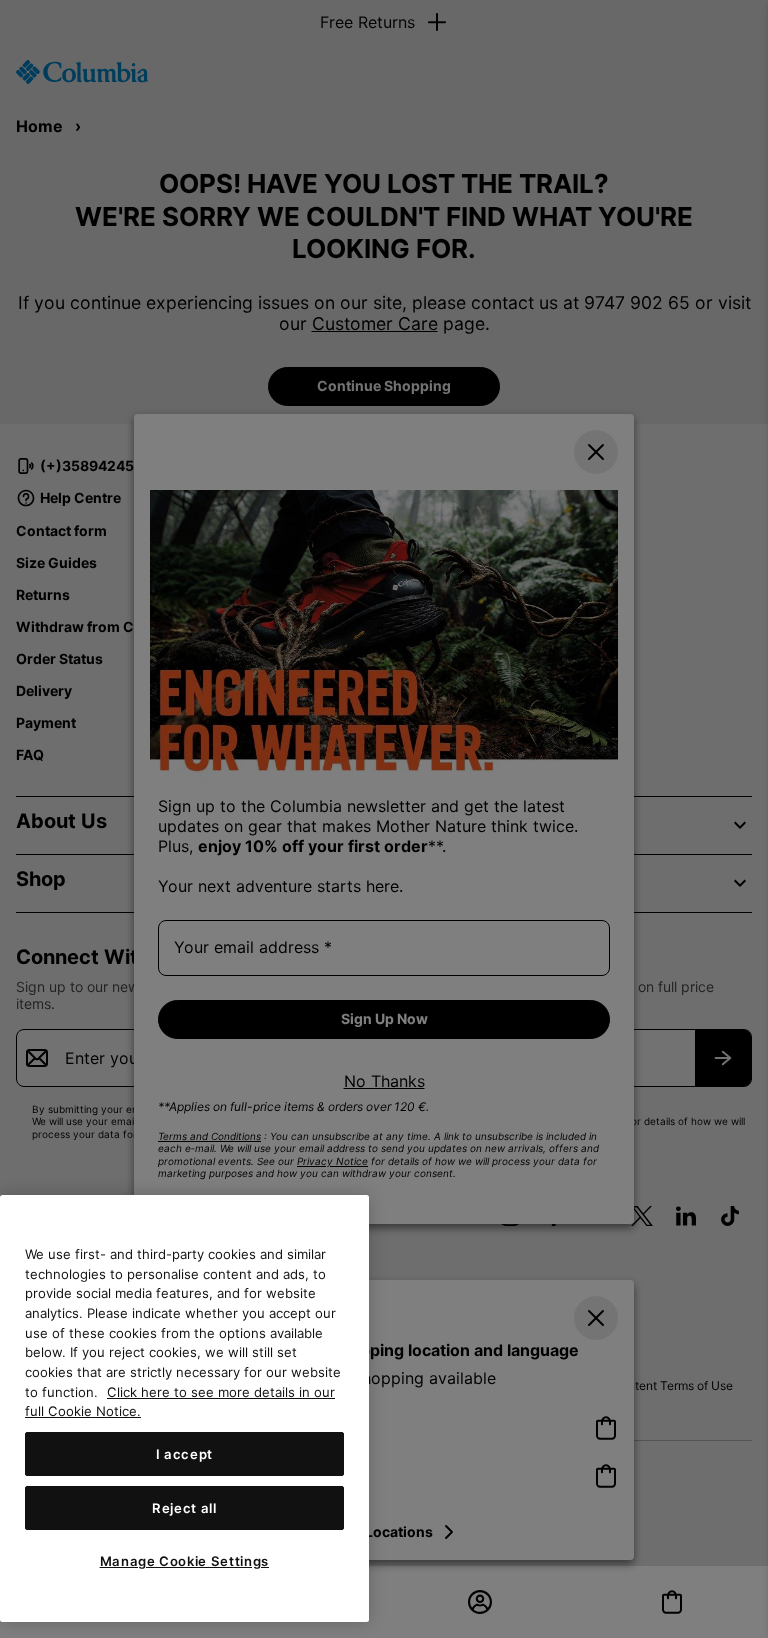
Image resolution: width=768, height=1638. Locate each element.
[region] (184, 1408)
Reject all (184, 1508)
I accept (184, 1454)
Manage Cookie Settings (184, 1561)
